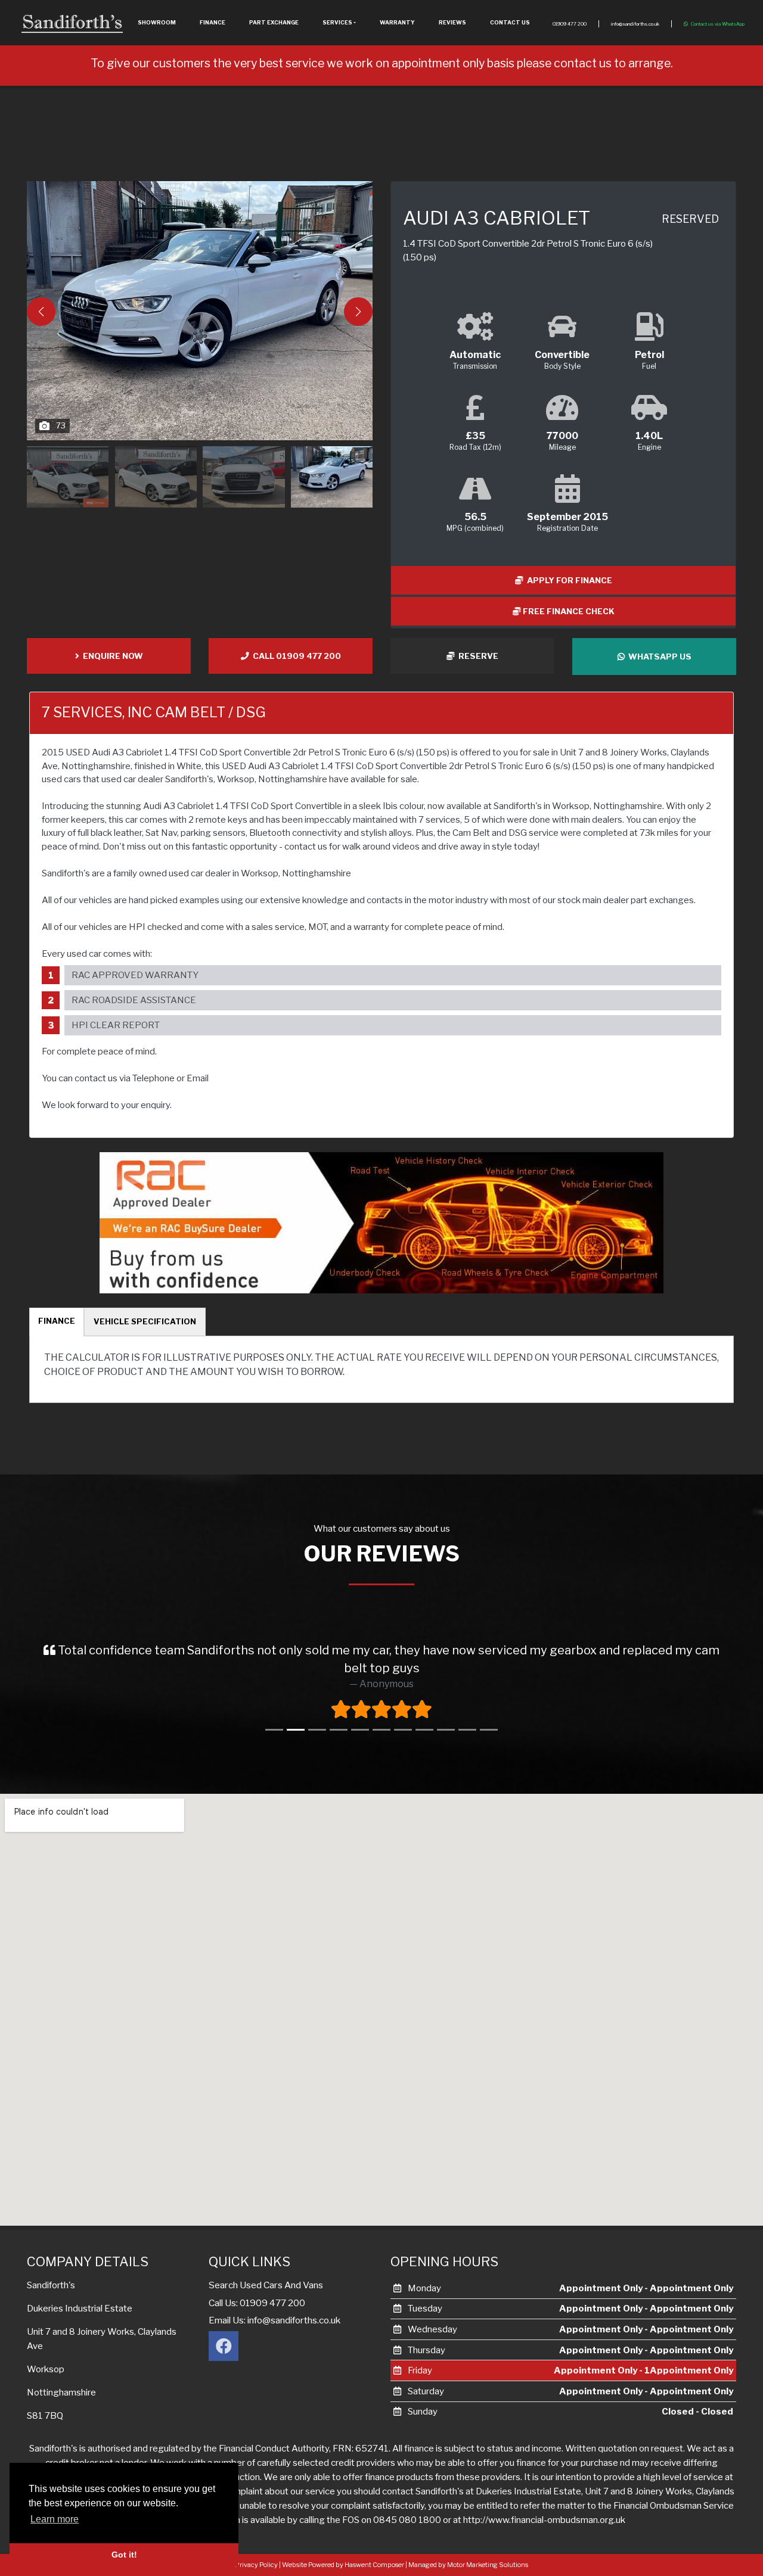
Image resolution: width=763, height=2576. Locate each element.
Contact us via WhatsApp (718, 24)
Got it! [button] (124, 2555)
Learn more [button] (55, 2519)
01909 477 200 (570, 24)
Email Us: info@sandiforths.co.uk (275, 2320)
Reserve (477, 656)
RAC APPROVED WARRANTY (135, 975)
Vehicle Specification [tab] (145, 1321)
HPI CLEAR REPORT (116, 1025)
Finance (213, 22)
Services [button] (337, 22)
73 (61, 425)
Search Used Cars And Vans (266, 2285)
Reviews (452, 22)
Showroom (157, 22)
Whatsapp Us (658, 657)
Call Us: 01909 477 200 (257, 2303)
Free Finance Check (568, 611)
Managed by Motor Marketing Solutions (468, 2565)
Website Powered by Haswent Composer (343, 2565)
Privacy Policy (256, 2565)
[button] (358, 312)
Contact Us (510, 22)
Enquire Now (111, 656)
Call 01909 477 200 (295, 656)
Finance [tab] (57, 1321)
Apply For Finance (568, 580)
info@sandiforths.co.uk (635, 24)
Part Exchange (274, 22)
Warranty (397, 22)
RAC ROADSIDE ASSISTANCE (134, 1000)
